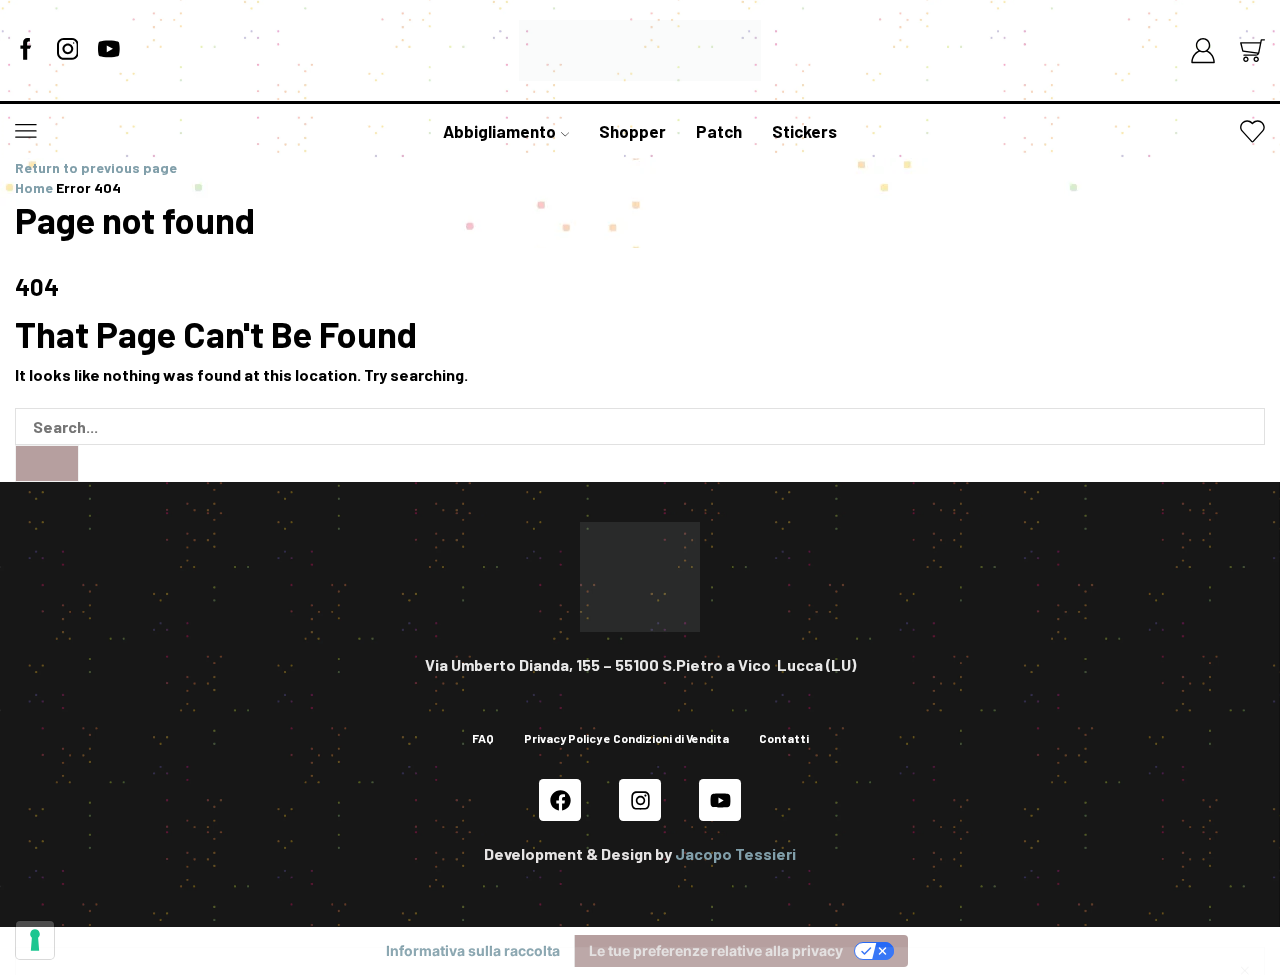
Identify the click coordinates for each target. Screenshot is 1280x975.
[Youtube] (720, 800)
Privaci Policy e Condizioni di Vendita (536, 911)
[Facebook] (26, 50)
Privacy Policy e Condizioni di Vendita (626, 738)
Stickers (804, 131)
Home (34, 187)
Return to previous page (96, 167)
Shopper (632, 131)
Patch (719, 131)
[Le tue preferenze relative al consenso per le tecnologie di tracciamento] (35, 940)
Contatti (784, 738)
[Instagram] (68, 50)
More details (1187, 890)
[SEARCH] (47, 463)
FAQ (483, 738)
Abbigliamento (499, 131)
